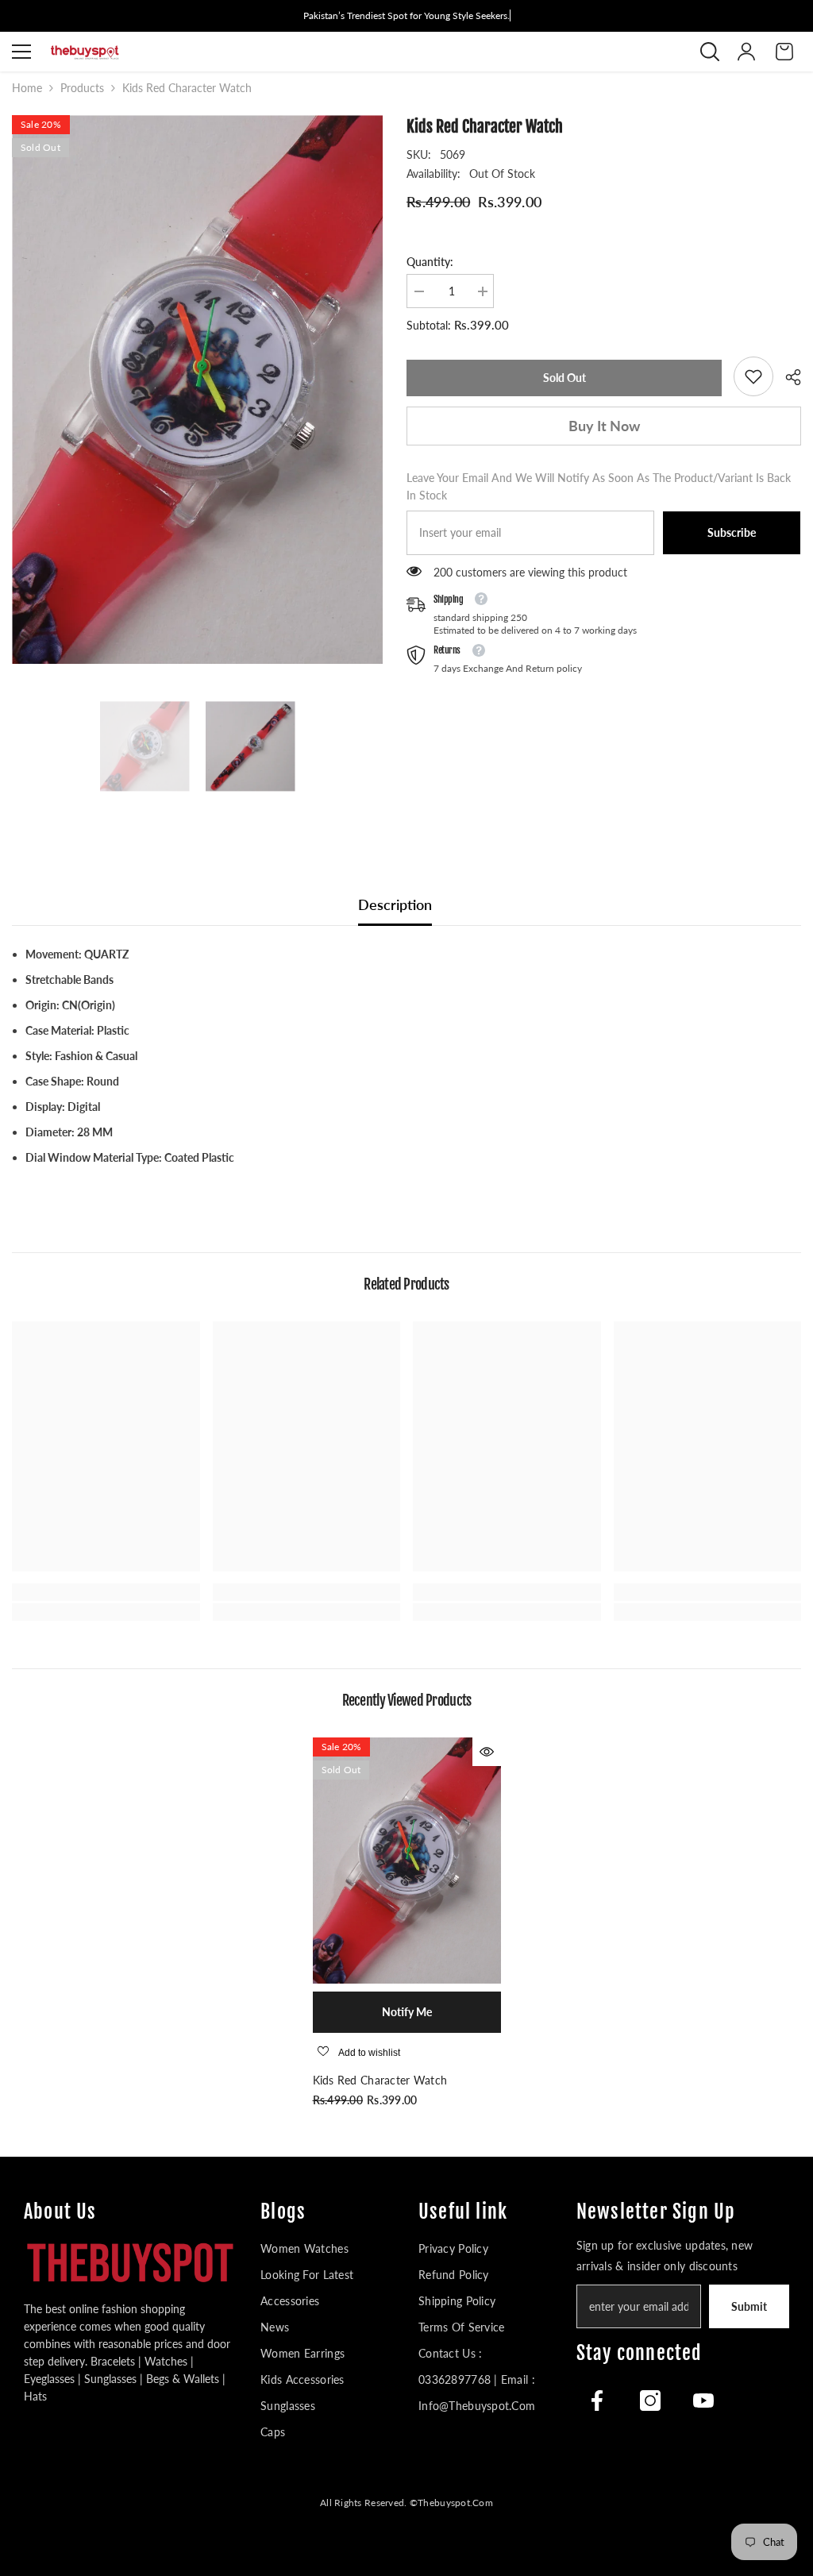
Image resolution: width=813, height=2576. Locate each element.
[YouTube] (703, 2401)
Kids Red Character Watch (380, 2080)
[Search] (710, 52)
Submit (749, 2306)
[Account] (746, 52)
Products (82, 88)
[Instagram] (650, 2401)
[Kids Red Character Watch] (407, 1861)
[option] (197, 389)
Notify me (407, 2012)
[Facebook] (597, 2401)
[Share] (787, 377)
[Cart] (784, 52)
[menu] (21, 52)
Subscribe (732, 532)
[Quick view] (487, 1752)
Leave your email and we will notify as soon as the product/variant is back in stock (599, 486)
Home (27, 88)
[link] (753, 376)
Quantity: (430, 262)
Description (395, 904)
